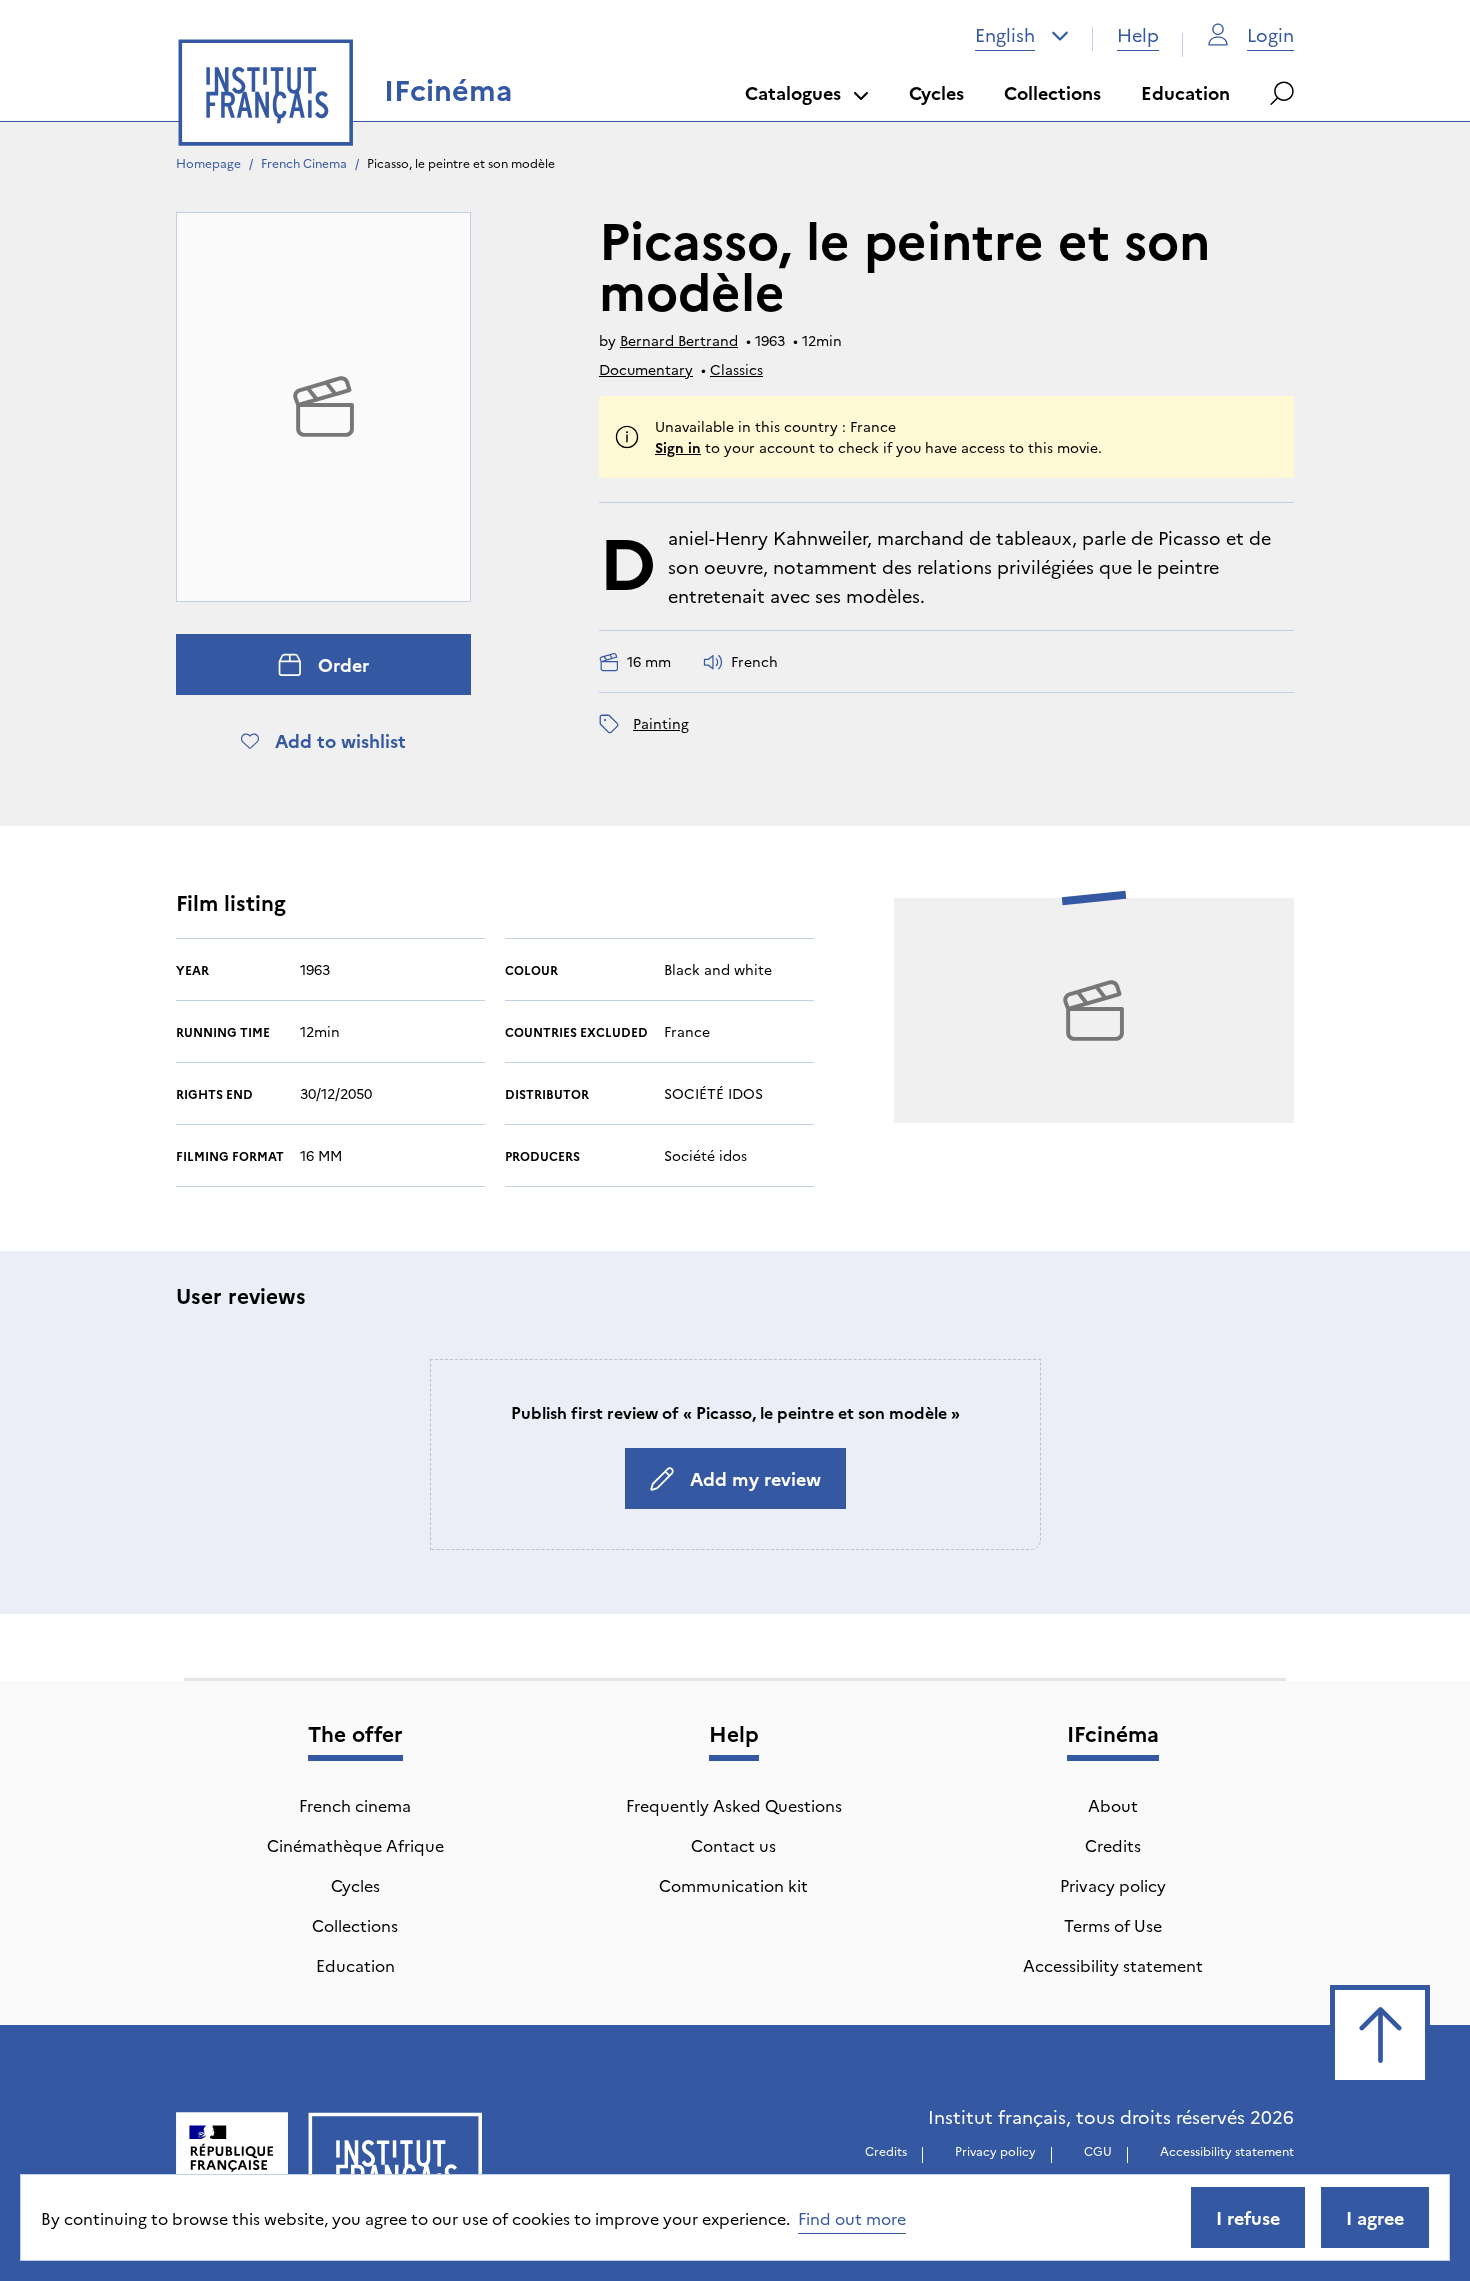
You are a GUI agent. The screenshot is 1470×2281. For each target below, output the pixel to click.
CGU (1098, 2150)
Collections (1052, 92)
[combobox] (1022, 35)
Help (1138, 34)
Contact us (733, 1845)
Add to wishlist (340, 740)
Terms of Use (1113, 1925)
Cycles (936, 92)
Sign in (678, 447)
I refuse (1248, 2217)
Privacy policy (1113, 1885)
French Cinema (304, 162)
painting (661, 723)
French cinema (355, 1805)
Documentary (646, 369)
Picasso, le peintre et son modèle (461, 162)
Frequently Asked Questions (734, 1805)
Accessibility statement (1113, 1965)
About (1113, 1805)
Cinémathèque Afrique (355, 1845)
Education (1185, 92)
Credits (1113, 1845)
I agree (1375, 2217)
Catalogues (793, 92)
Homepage (208, 162)
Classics (736, 369)
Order (343, 664)
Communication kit (733, 1885)
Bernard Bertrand (679, 340)
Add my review (755, 1478)
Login (1270, 34)
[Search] (1282, 93)
